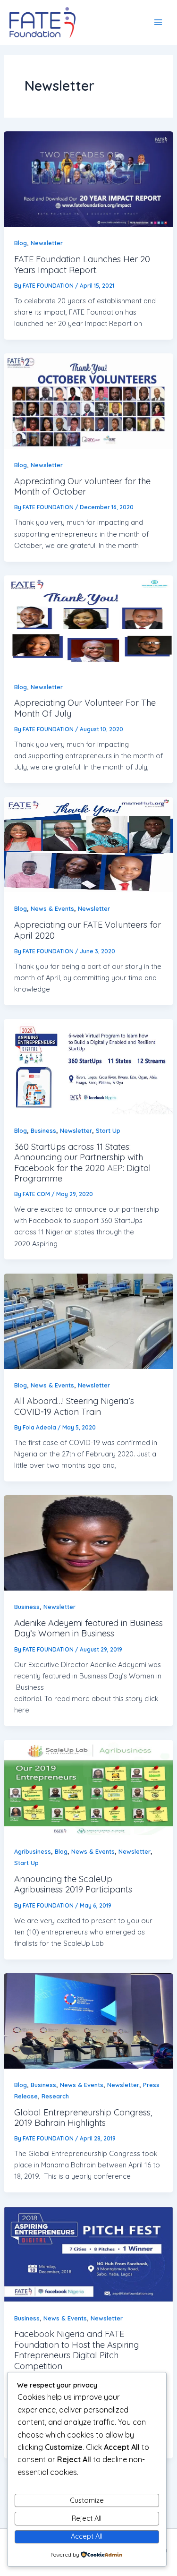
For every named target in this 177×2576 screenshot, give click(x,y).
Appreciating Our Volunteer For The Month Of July (85, 708)
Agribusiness (33, 1851)
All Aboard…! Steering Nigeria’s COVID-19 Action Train (74, 1406)
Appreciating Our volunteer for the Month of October (82, 486)
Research (55, 2096)
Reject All (87, 2518)
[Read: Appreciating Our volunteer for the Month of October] (88, 401)
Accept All (87, 2536)
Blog (21, 243)
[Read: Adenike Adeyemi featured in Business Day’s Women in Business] (88, 1543)
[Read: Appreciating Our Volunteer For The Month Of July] (88, 623)
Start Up (108, 1130)
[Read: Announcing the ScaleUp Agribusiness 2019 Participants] (88, 1788)
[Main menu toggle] (158, 22)
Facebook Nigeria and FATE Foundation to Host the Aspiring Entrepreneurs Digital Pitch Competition (76, 2350)
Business (43, 1130)
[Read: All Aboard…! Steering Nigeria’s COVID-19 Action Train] (88, 1321)
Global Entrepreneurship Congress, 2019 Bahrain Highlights (83, 2118)
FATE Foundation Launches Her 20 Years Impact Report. (82, 264)
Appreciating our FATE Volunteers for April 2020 (88, 930)
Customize (87, 2500)
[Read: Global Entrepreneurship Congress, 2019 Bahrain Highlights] (88, 2021)
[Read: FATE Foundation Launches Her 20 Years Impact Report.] (88, 179)
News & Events (52, 908)
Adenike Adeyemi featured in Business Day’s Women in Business (88, 1628)
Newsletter (47, 243)
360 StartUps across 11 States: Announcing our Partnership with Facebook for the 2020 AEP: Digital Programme (83, 1163)
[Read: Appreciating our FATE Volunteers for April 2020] (88, 845)
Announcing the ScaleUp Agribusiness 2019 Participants (73, 1884)
